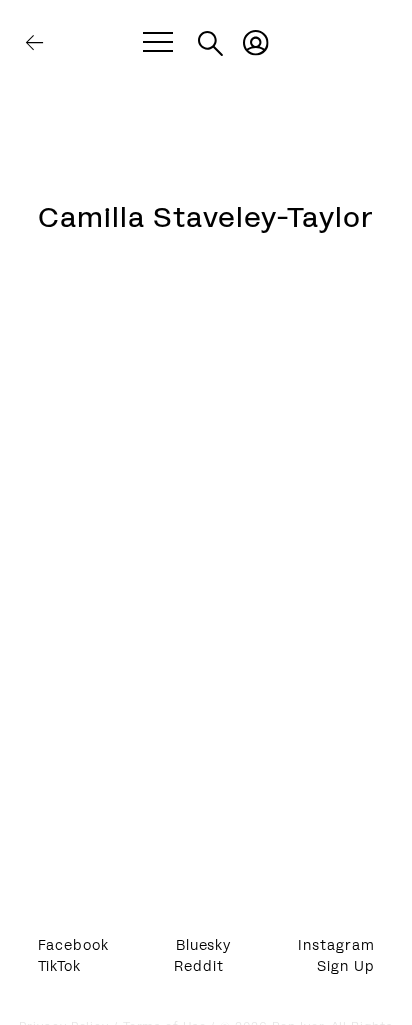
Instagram (336, 946)
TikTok (59, 967)
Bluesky (203, 946)
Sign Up (345, 967)
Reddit (198, 967)
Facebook (73, 946)
